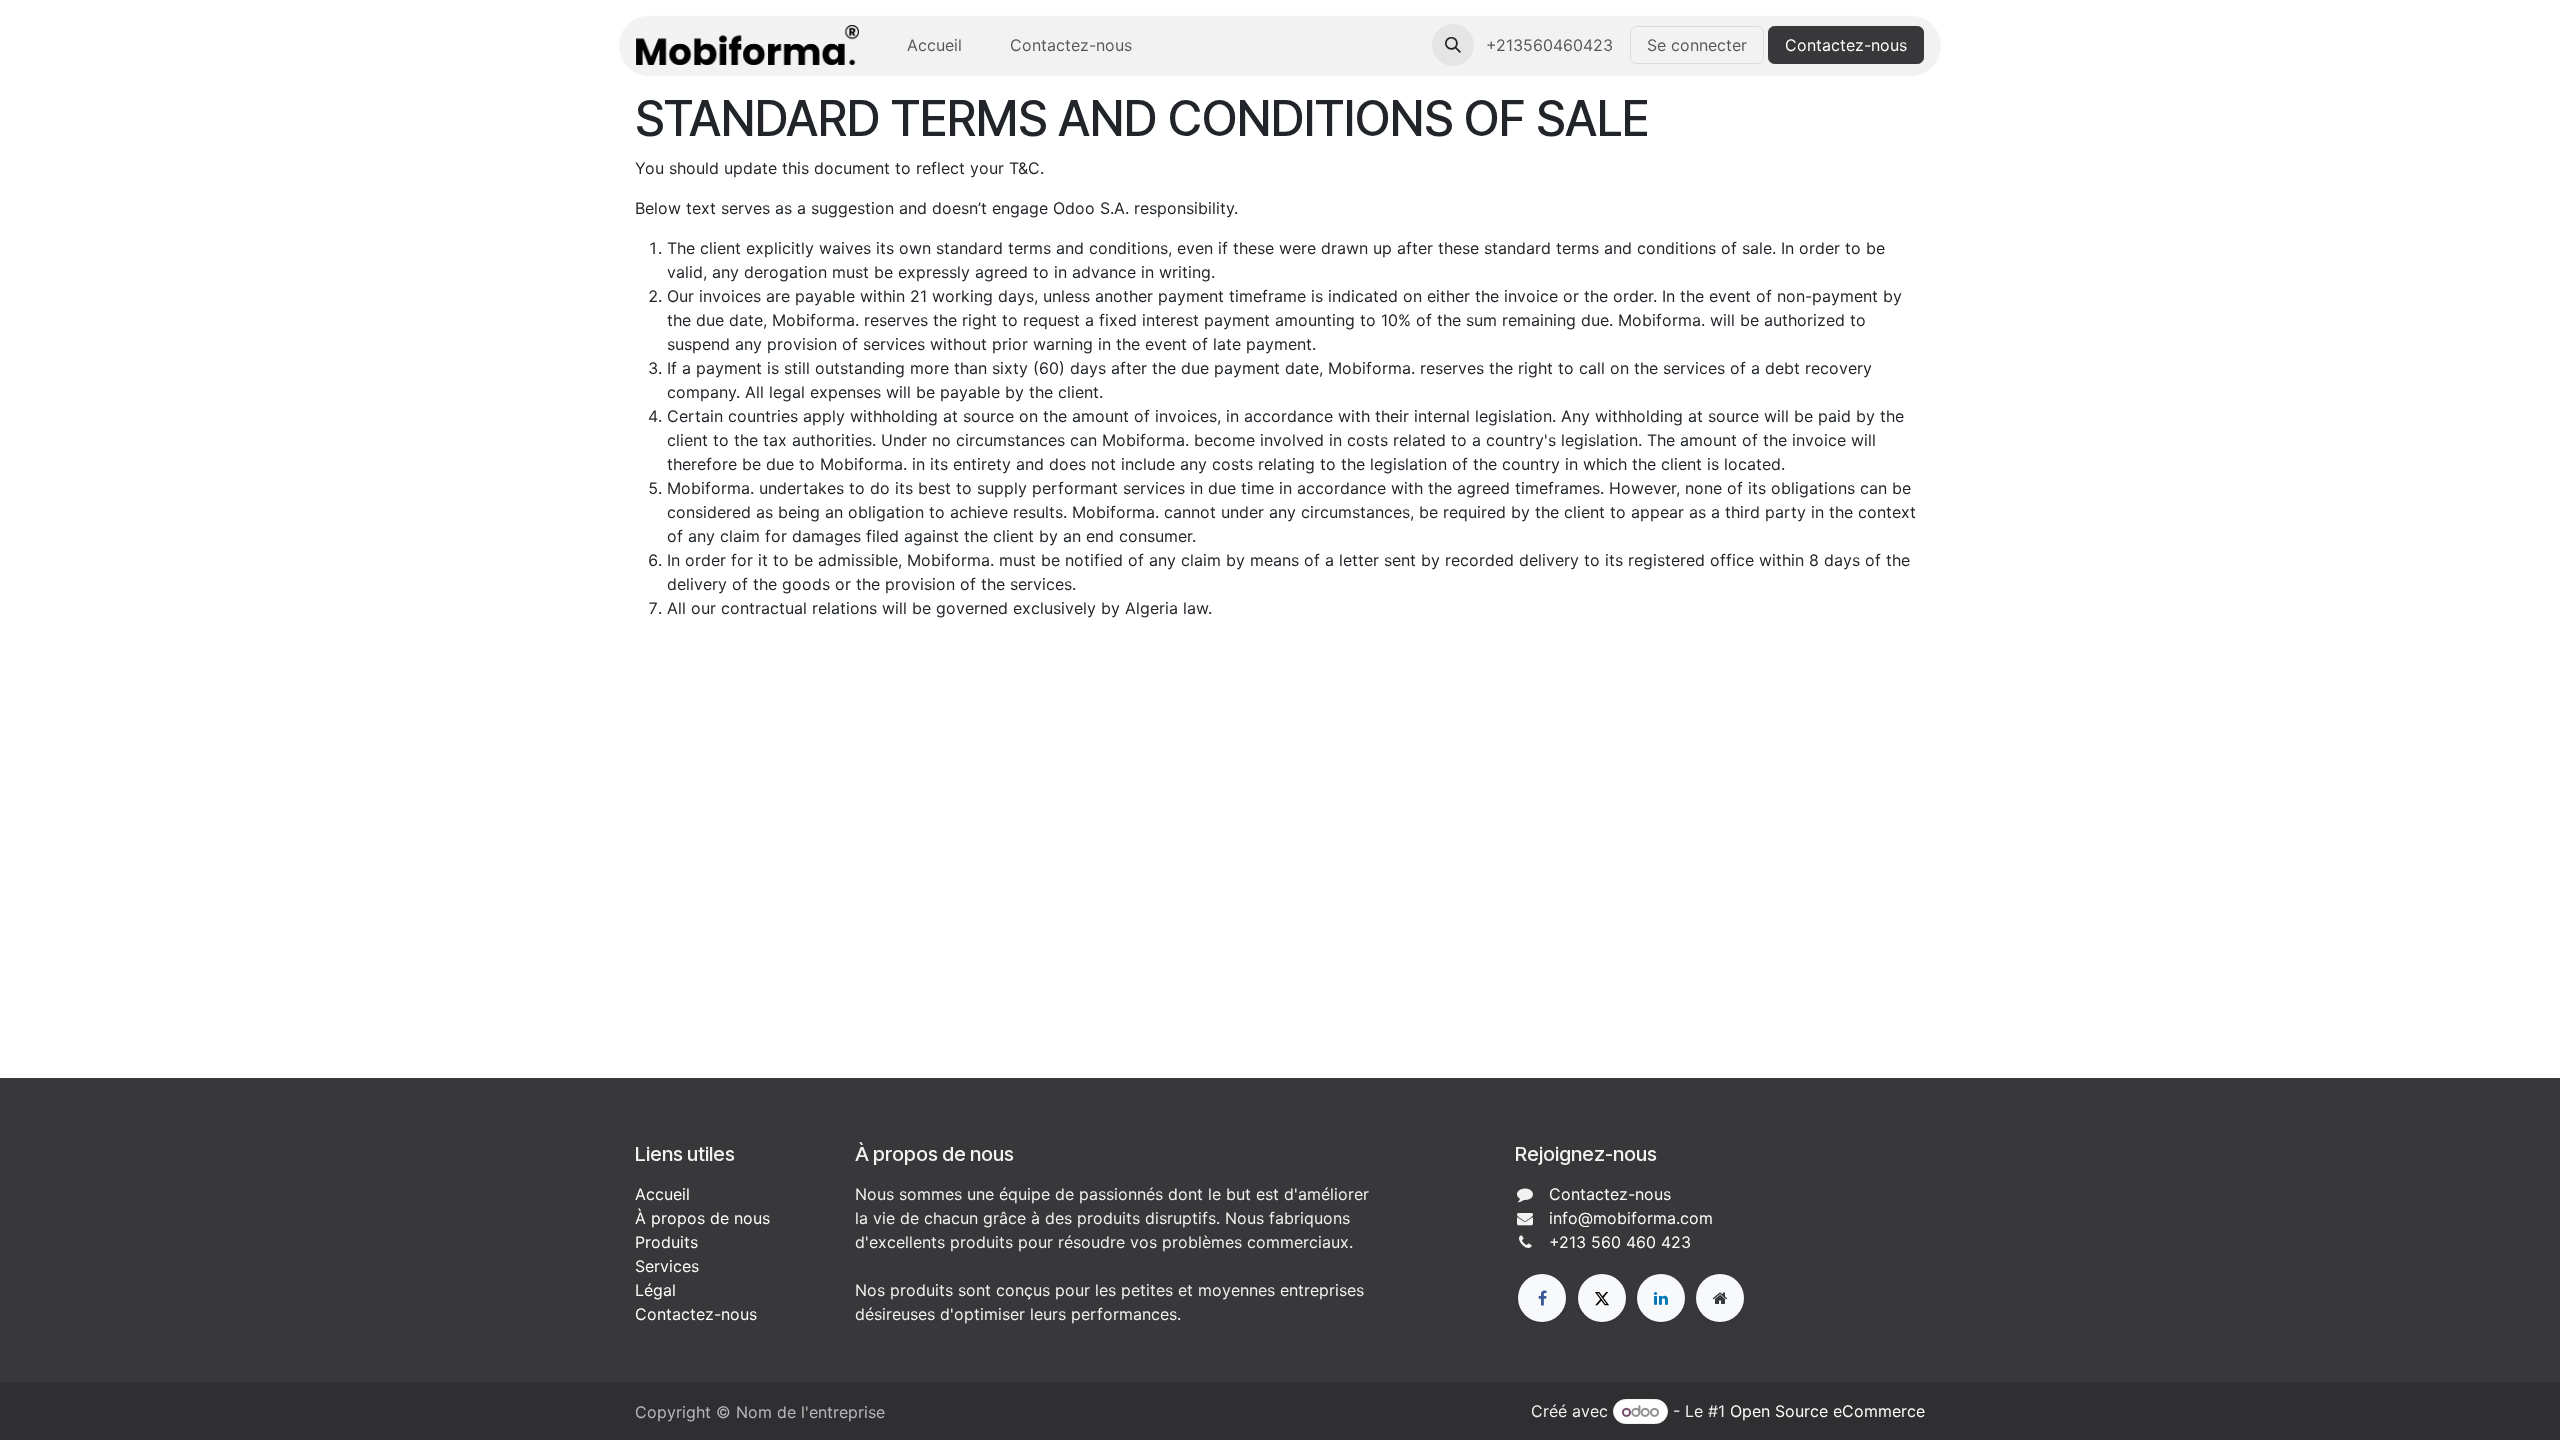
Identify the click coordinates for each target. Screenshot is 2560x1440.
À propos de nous (702, 1218)
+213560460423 (1552, 45)
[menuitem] (934, 45)
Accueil (662, 1194)
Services (667, 1266)
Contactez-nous (1846, 45)
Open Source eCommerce (1827, 1411)
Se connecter (1697, 45)
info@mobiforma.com (1631, 1218)
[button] (1453, 45)
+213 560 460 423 (1620, 1242)
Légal (655, 1290)
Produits (666, 1242)
